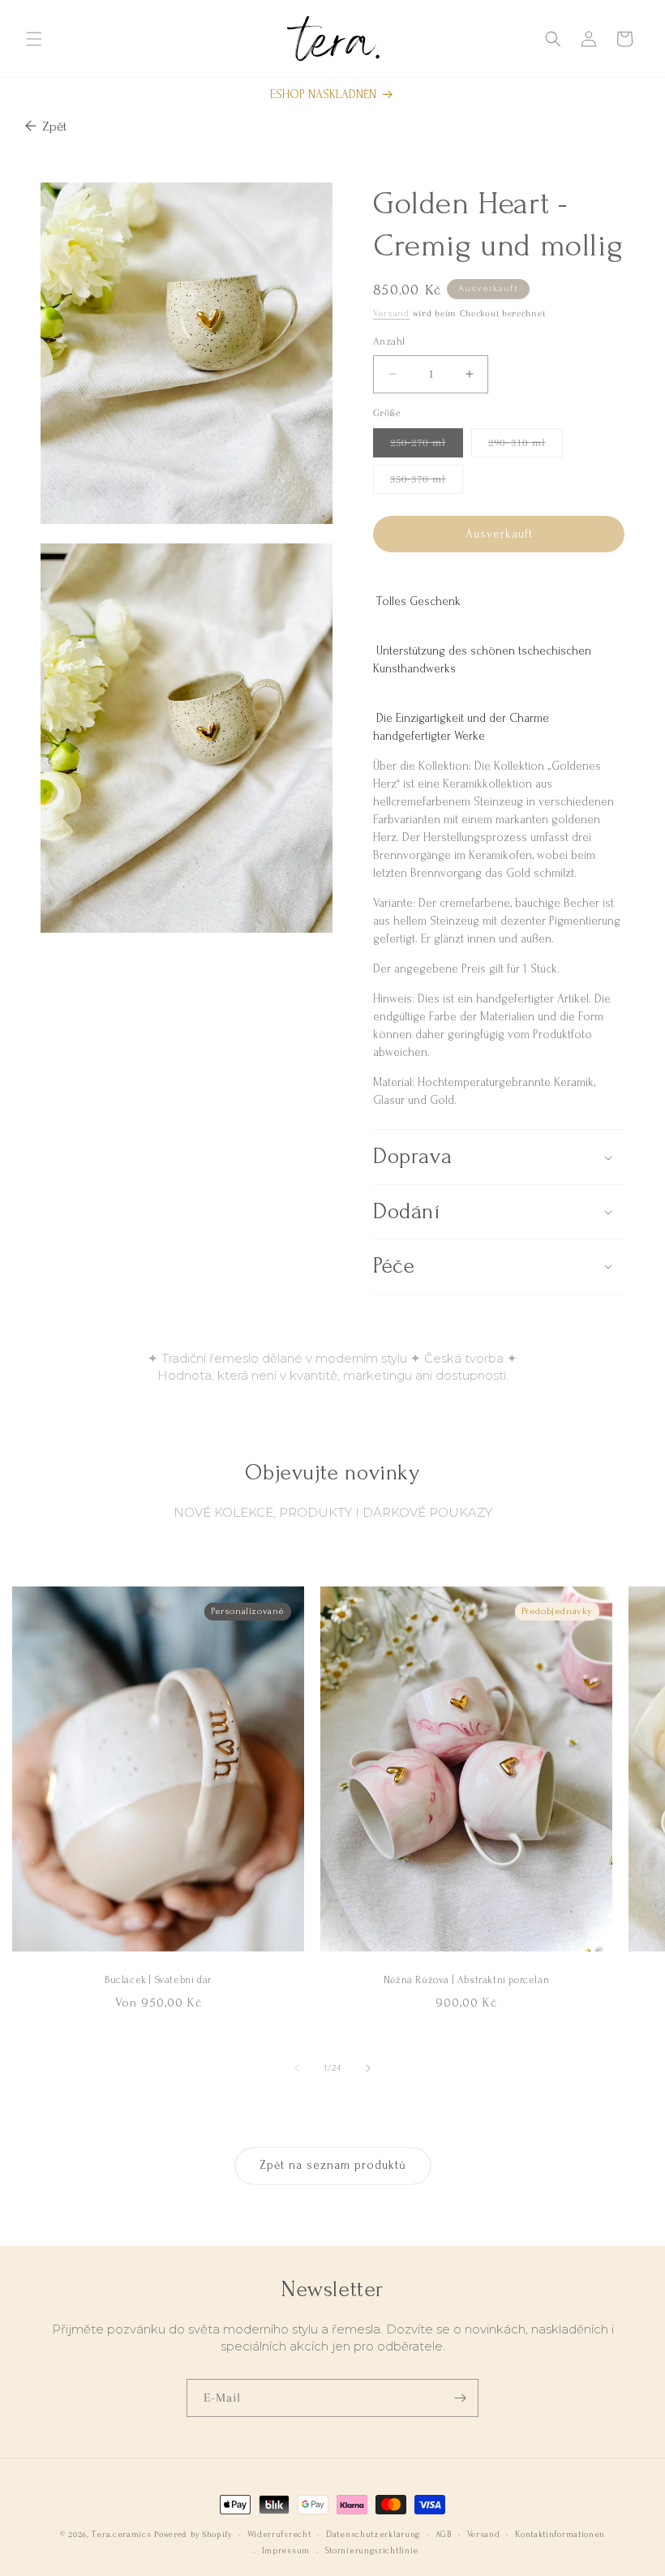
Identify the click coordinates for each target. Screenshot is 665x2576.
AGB (444, 2535)
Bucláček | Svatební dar (158, 1980)
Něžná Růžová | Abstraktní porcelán (466, 1980)
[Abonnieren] (460, 2398)
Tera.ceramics (121, 2535)
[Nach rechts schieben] (368, 2068)
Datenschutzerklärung (373, 2535)
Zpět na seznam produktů (333, 2165)
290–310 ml (526, 447)
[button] (34, 39)
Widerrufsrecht (279, 2535)
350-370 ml (427, 483)
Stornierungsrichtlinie (372, 2551)
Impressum (286, 2551)
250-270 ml (427, 447)
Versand (391, 313)
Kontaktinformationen (560, 2535)
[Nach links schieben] (297, 2068)
